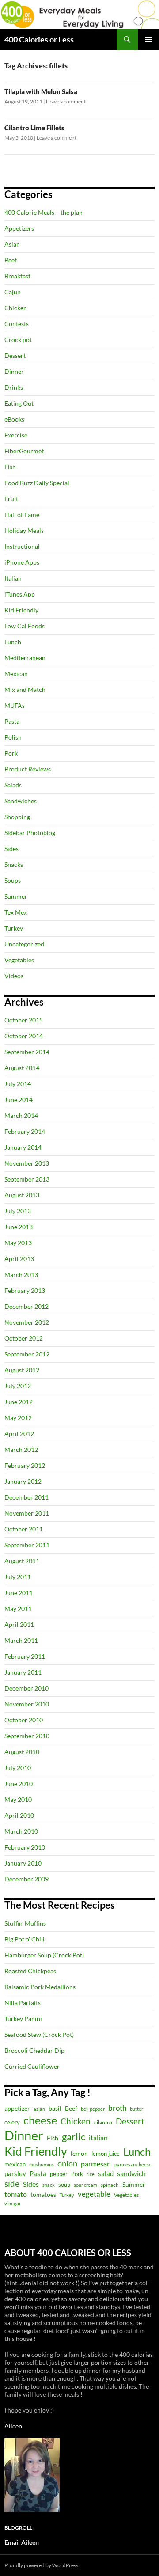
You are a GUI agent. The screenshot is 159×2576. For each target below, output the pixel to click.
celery (12, 2122)
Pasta (12, 721)
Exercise (16, 435)
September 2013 (27, 1179)
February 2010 (25, 1847)
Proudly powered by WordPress (41, 2565)
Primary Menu (148, 39)
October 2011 (24, 1529)
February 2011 (25, 1656)
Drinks (14, 387)
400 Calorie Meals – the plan (44, 212)
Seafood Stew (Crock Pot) (39, 2035)
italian (98, 2138)
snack (49, 2185)
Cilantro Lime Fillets (34, 128)
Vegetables (19, 960)
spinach (110, 2185)
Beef (11, 260)
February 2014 (25, 1131)
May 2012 (18, 1418)
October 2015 (24, 1020)
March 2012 (21, 1449)
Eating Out (19, 403)
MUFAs (15, 705)
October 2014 (24, 1036)
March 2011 (21, 1640)
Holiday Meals (24, 530)
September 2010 (27, 1736)
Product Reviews (28, 769)
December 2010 (26, 1688)
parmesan (96, 2164)
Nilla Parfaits (23, 2003)
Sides (11, 849)
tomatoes (43, 2194)
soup (64, 2185)
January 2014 (23, 1147)
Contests (17, 324)
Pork (11, 753)
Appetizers (19, 228)
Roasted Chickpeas (30, 1971)
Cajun (13, 292)
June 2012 (19, 1402)
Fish (10, 467)
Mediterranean (25, 658)
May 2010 (18, 1799)
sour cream (85, 2185)
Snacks (14, 864)
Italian (13, 578)
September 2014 (27, 1052)
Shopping (17, 817)
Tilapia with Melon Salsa (41, 91)
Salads (13, 785)
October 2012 (24, 1338)
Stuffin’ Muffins (25, 1923)
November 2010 (27, 1704)
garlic (74, 2137)
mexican (15, 2164)
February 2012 (25, 1465)
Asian (12, 244)
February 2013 (25, 1290)
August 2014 (22, 1068)
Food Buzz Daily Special (37, 483)
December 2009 (26, 1879)
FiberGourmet (24, 451)
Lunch (13, 642)
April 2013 (19, 1259)
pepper (59, 2174)
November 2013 (27, 1163)
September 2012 (27, 1354)
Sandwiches (21, 801)
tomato (16, 2194)
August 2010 (22, 1752)
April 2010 (19, 1815)
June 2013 (19, 1227)
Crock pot (18, 340)
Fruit (11, 499)
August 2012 (22, 1370)
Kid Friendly (21, 610)
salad (106, 2173)
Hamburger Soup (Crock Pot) (44, 1955)
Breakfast (17, 276)
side (12, 2183)
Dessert (15, 355)
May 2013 (18, 1243)
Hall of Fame (22, 515)
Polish (13, 737)
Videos (14, 976)
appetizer (17, 2108)
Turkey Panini (23, 2019)
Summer (16, 896)
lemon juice (106, 2154)
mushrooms (42, 2164)
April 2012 (19, 1434)
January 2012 (23, 1481)
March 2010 (21, 1831)
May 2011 (18, 1609)
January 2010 (23, 1863)
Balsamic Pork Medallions (40, 1987)
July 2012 (18, 1386)
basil (55, 2108)
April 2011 (19, 1624)
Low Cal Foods (25, 626)
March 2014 (21, 1115)
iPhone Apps (22, 562)
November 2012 (27, 1322)
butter (136, 2109)
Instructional (22, 546)
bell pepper (93, 2109)
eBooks (14, 419)
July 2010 (18, 1768)
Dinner (14, 371)
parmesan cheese (133, 2164)
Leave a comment (66, 101)
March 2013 (21, 1275)
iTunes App (20, 594)
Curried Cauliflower (32, 2066)
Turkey (14, 928)
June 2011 (19, 1593)
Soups (13, 880)
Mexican (16, 674)
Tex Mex (16, 912)
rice (91, 2174)
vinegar (13, 2203)
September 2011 (27, 1545)
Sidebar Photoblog (30, 833)
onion (67, 2164)
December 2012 (26, 1306)
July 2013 (18, 1211)
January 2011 (23, 1672)
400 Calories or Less (39, 39)
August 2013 (22, 1195)
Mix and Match (25, 690)
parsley (15, 2174)
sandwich (131, 2173)
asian (39, 2109)
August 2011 (22, 1561)
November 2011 (27, 1513)
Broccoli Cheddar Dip (34, 2050)
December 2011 (26, 1497)
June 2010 (19, 1784)
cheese (40, 2120)
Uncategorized (24, 944)
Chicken (16, 308)
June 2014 (19, 1100)
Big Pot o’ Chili (25, 1939)
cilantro (103, 2122)
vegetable (94, 2194)
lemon (79, 2153)
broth (117, 2108)
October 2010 (24, 1720)
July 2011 (18, 1577)
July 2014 (18, 1084)
